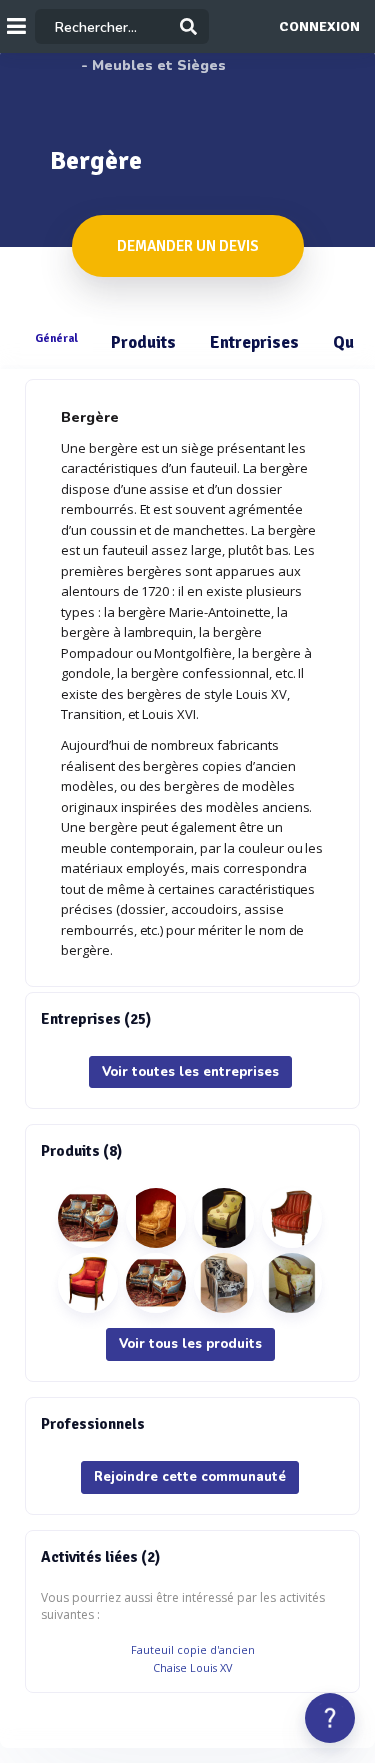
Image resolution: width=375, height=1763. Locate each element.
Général (56, 338)
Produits (143, 342)
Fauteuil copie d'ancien (193, 1649)
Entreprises (254, 342)
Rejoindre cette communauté (190, 1477)
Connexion (319, 27)
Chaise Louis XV (192, 1667)
